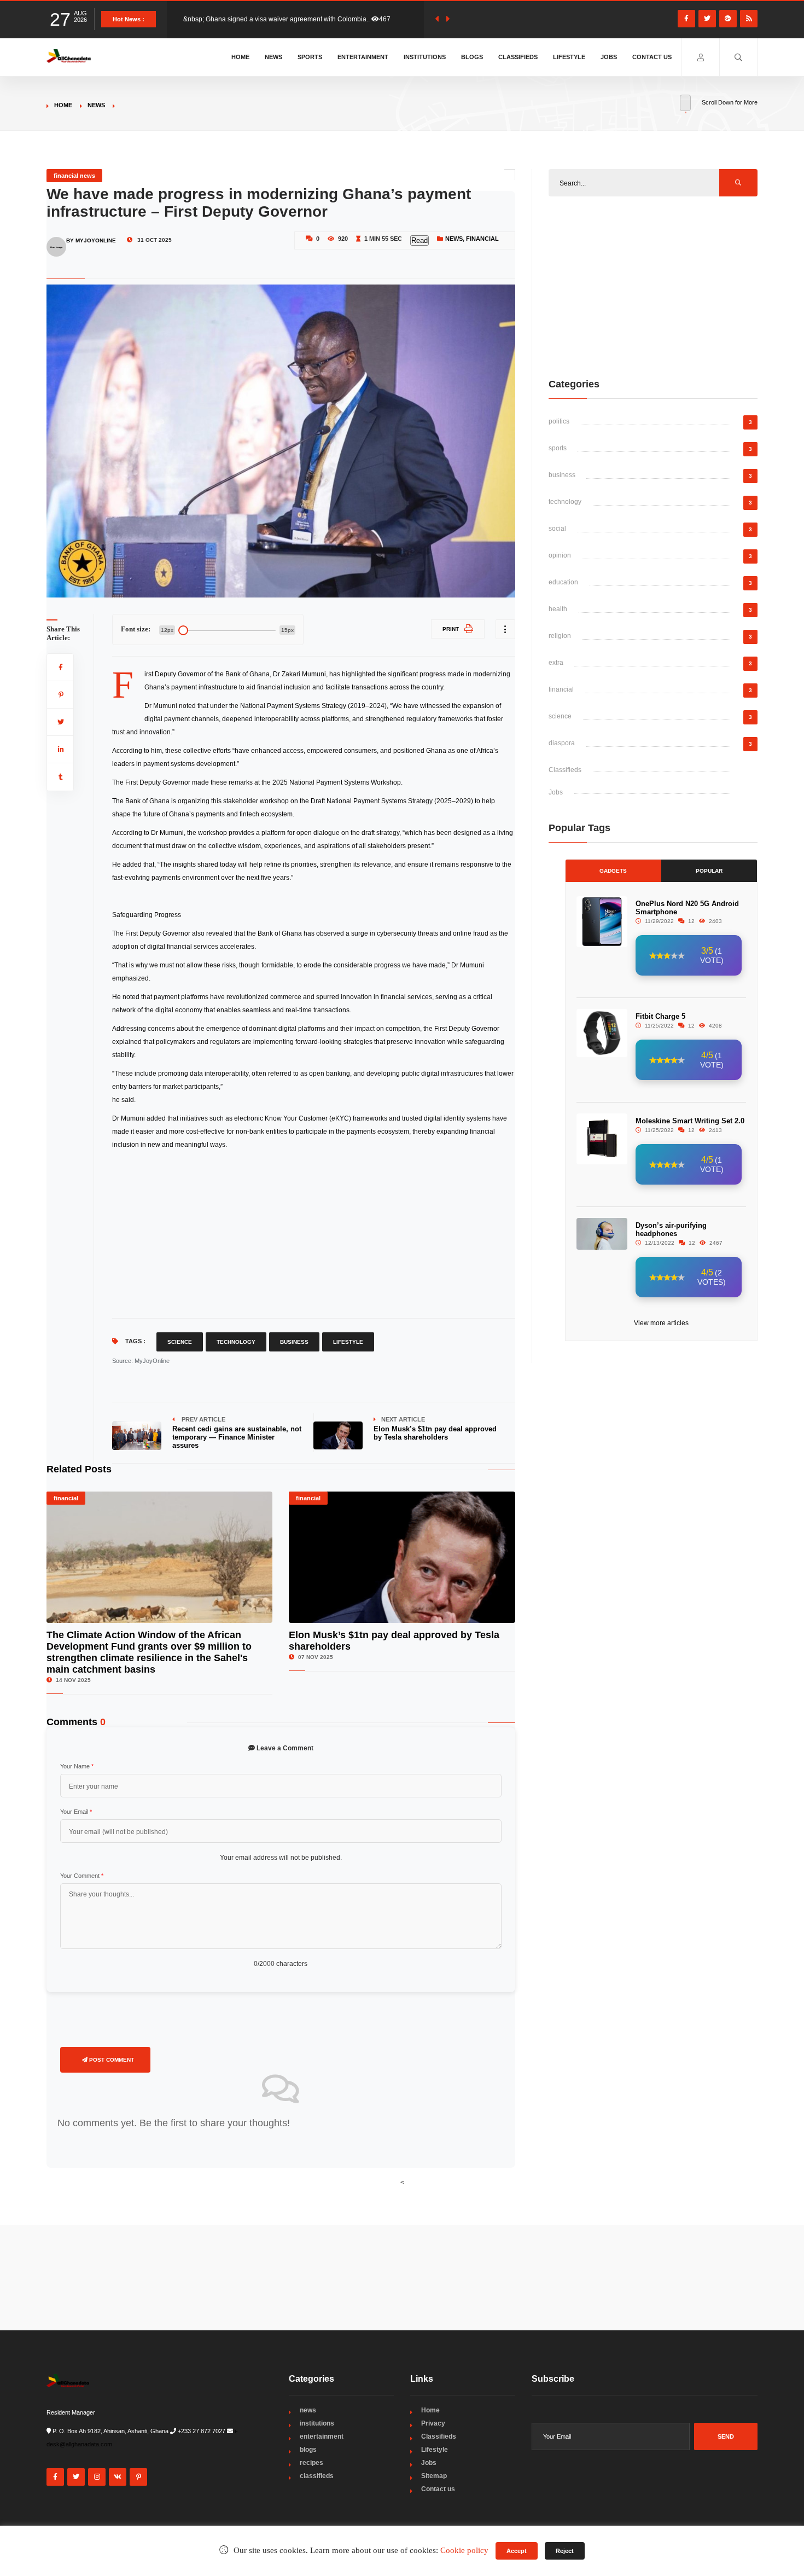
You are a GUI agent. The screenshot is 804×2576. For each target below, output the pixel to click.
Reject (565, 2551)
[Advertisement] (314, 1233)
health (558, 609)
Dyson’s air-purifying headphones (671, 1229)
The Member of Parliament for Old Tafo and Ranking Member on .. (281, 19)
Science (180, 1342)
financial (482, 239)
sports (558, 448)
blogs (308, 2450)
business (562, 475)
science (560, 716)
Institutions (425, 57)
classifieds (317, 2476)
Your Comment (82, 1876)
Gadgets (613, 871)
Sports (310, 57)
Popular (709, 871)
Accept (517, 2551)
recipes (311, 2463)
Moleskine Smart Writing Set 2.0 (690, 1121)
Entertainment (363, 57)
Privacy (433, 2423)
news (96, 105)
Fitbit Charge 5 (660, 1016)
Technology (236, 1342)
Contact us (652, 57)
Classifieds (518, 57)
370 (393, 19)
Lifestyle (569, 57)
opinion (560, 555)
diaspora (562, 743)
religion (560, 636)
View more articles (661, 1323)
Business (294, 1342)
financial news (74, 176)
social (557, 529)
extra (556, 663)
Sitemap (434, 2476)
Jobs (609, 57)
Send (726, 2436)
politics (559, 421)
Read (420, 240)
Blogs (472, 57)
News (273, 57)
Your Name (77, 1766)
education (563, 582)
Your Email (76, 1812)
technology (565, 502)
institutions (317, 2423)
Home (240, 57)
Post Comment (111, 2060)
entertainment (322, 2436)
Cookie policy (464, 2550)
